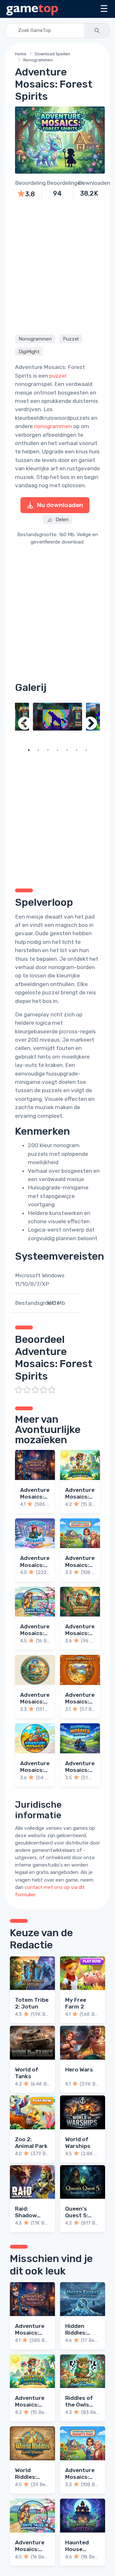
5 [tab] (67, 750)
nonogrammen (53, 426)
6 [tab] (77, 750)
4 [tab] (57, 750)
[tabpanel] (57, 717)
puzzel (58, 376)
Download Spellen (53, 54)
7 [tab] (86, 750)
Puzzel (71, 339)
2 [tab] (38, 750)
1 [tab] (29, 750)
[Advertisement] (57, 267)
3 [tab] (48, 750)
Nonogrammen (38, 60)
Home (21, 54)
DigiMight (29, 351)
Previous (25, 724)
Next (90, 724)
